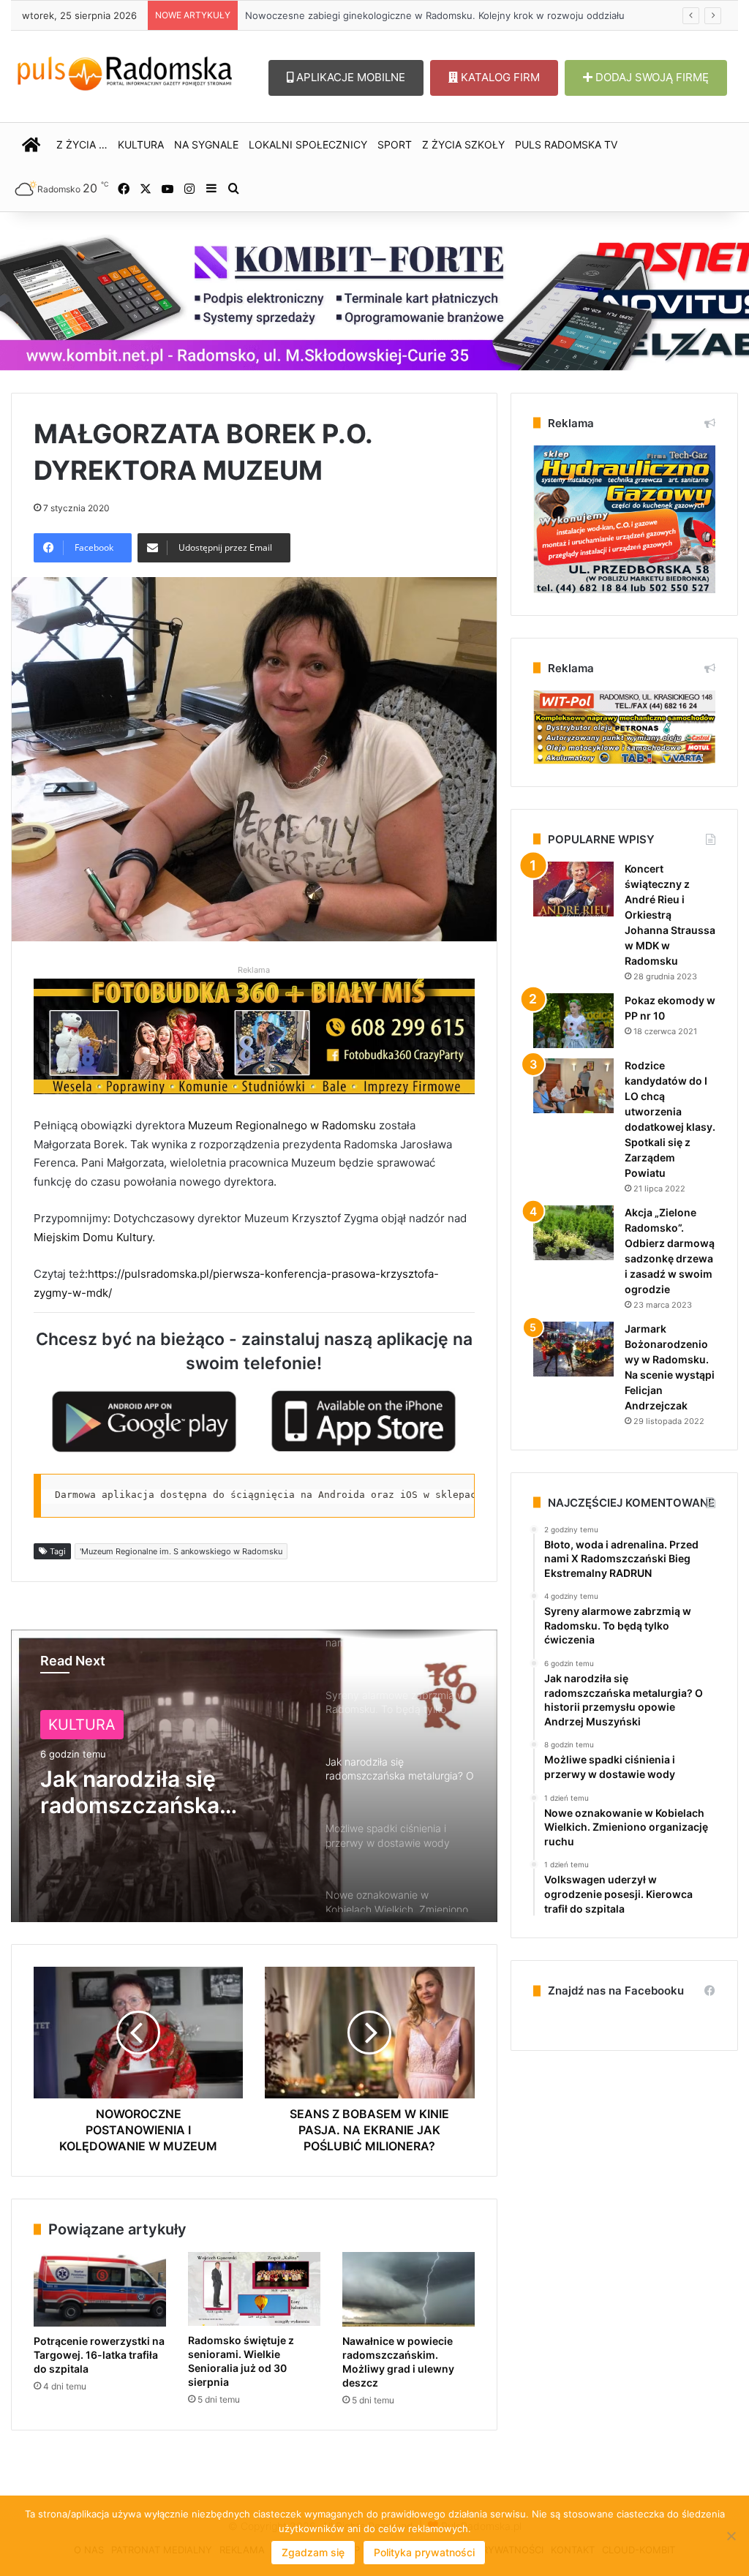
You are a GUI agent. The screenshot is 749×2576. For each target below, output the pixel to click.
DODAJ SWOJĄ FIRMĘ (651, 77)
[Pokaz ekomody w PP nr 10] (573, 1021)
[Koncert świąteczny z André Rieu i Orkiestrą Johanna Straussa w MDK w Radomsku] (573, 889)
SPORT (395, 144)
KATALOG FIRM (499, 77)
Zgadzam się (313, 2552)
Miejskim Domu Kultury (93, 1237)
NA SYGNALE (206, 144)
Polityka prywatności (424, 2552)
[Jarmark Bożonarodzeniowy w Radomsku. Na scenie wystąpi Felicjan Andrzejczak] (573, 1349)
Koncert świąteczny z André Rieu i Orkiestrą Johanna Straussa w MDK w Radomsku (670, 915)
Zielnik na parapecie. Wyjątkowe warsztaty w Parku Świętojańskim (396, 15)
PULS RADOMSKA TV (566, 144)
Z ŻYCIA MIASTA (106, 1725)
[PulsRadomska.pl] (125, 71)
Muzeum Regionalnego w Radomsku (282, 1125)
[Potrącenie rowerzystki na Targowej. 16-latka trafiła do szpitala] (100, 2289)
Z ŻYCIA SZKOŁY (463, 144)
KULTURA (141, 144)
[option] (254, 1776)
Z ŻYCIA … (82, 144)
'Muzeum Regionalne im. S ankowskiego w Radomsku (181, 1551)
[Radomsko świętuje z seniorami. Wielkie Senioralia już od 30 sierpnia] (254, 2289)
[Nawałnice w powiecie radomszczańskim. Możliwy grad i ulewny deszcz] (409, 2289)
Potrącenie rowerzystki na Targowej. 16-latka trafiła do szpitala (99, 2355)
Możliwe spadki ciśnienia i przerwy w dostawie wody (151, 1792)
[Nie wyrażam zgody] (731, 2536)
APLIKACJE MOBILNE (349, 77)
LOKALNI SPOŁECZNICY (308, 144)
